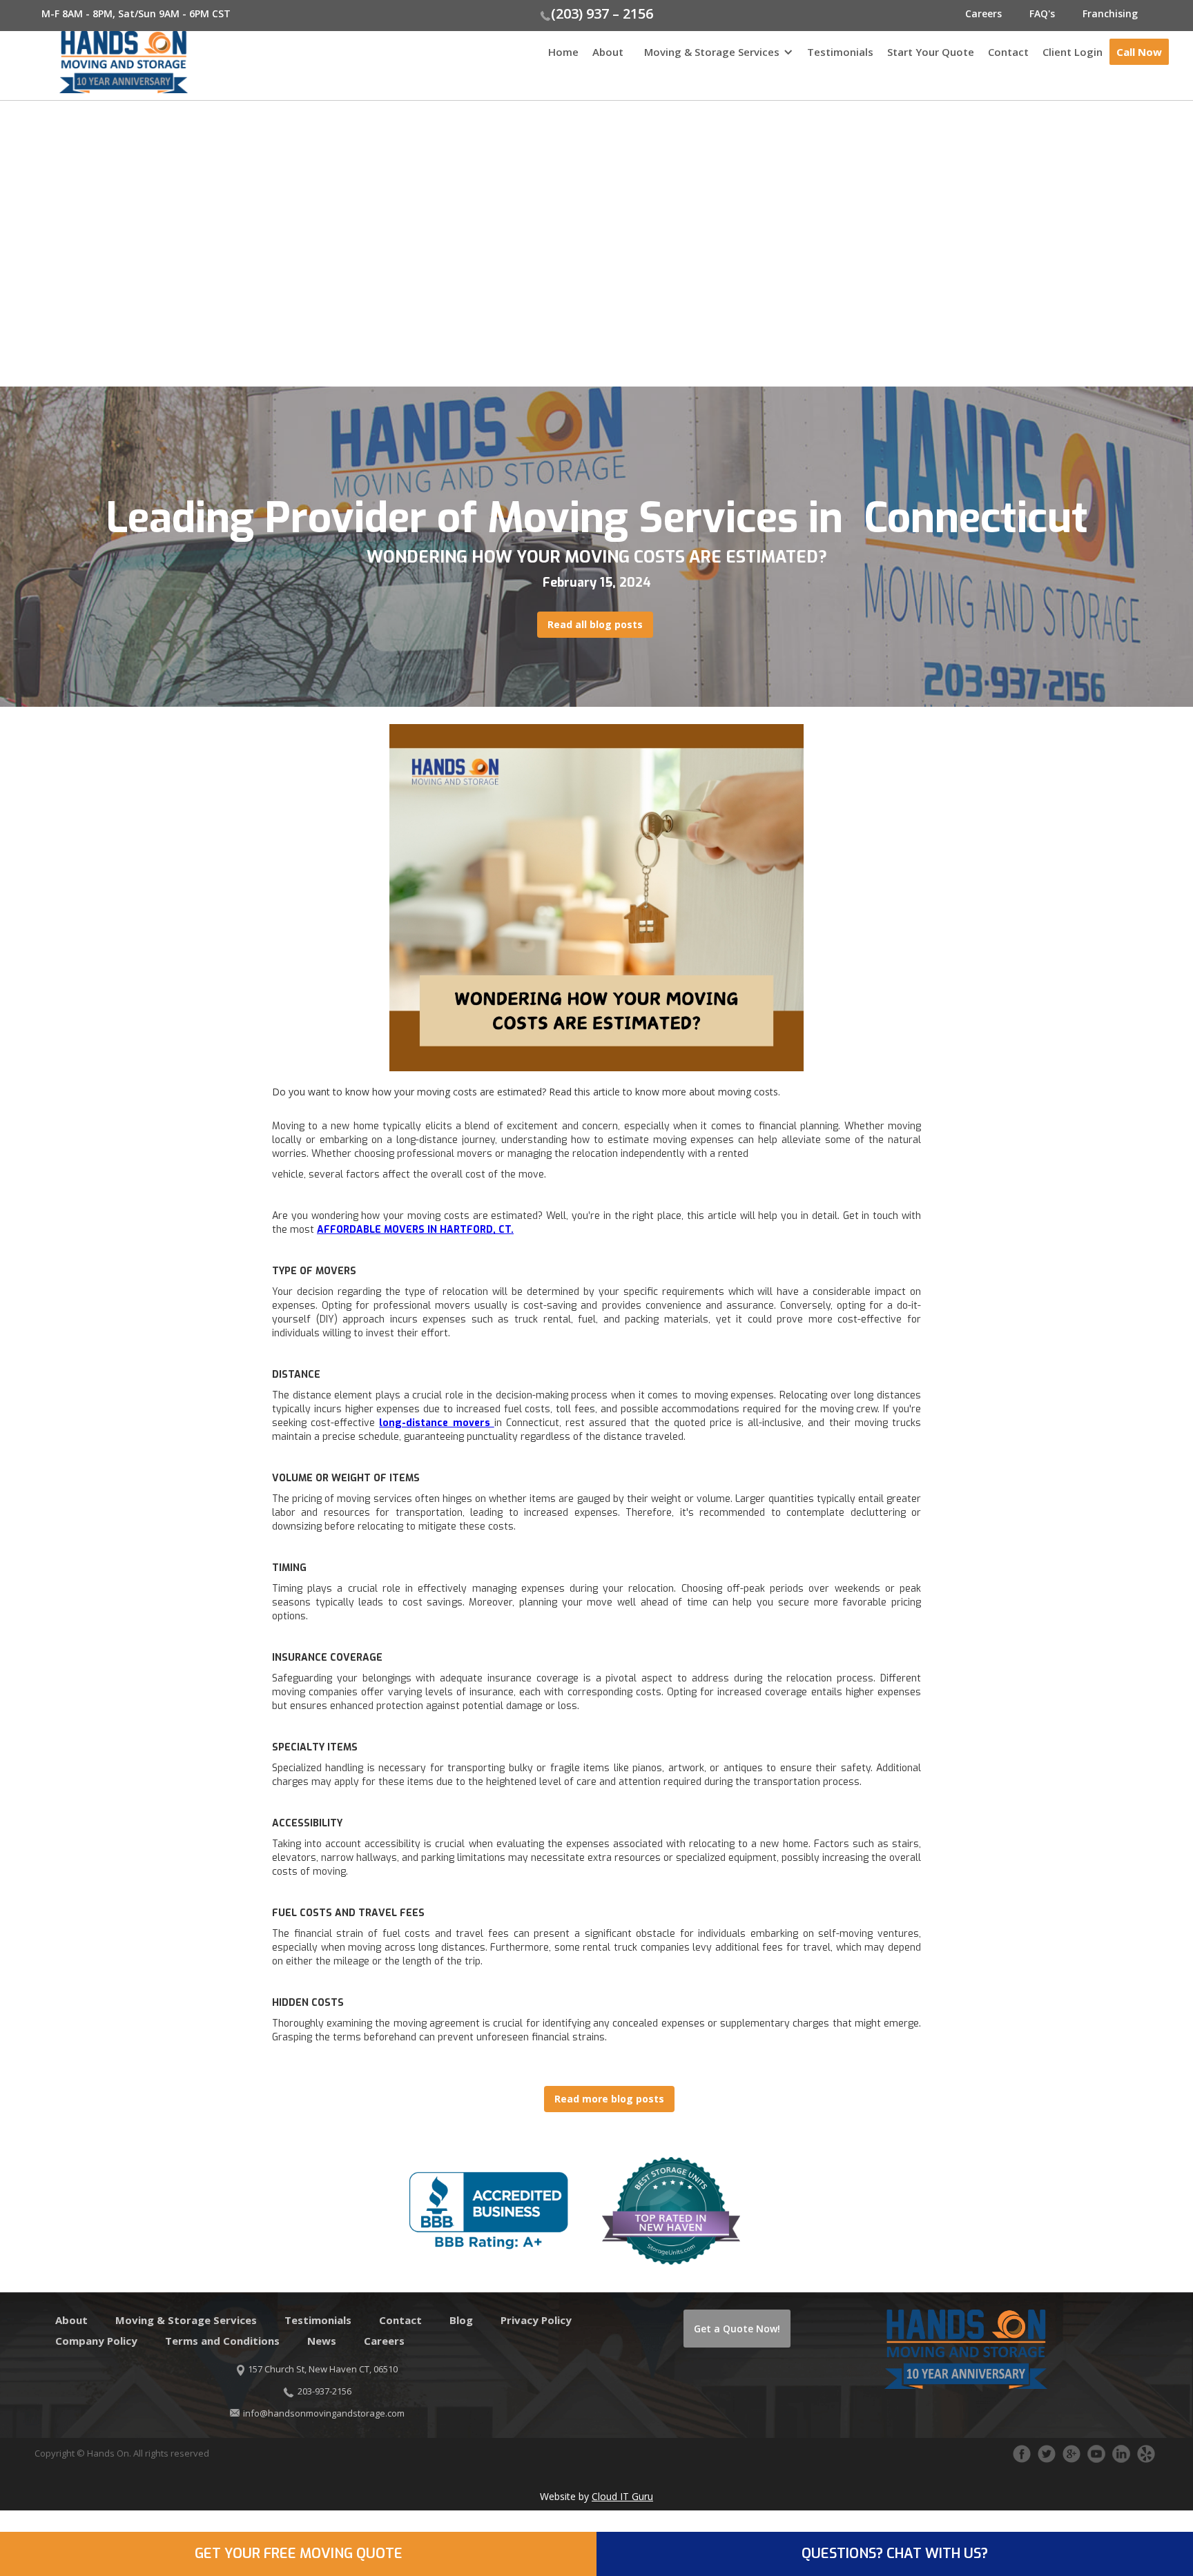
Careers (983, 13)
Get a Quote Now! (737, 2329)
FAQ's (1042, 13)
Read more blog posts (609, 2099)
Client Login (1073, 52)
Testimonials (840, 52)
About (608, 52)
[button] (715, 59)
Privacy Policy (536, 2320)
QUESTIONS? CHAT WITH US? (895, 2554)
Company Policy (96, 2341)
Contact (1008, 52)
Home (563, 52)
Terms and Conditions (222, 2341)
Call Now (1139, 52)
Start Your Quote (931, 52)
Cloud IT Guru (622, 2496)
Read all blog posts (595, 624)
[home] (94, 62)
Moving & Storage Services (712, 52)
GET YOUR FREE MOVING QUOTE (299, 2554)
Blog (461, 2320)
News (322, 2341)
